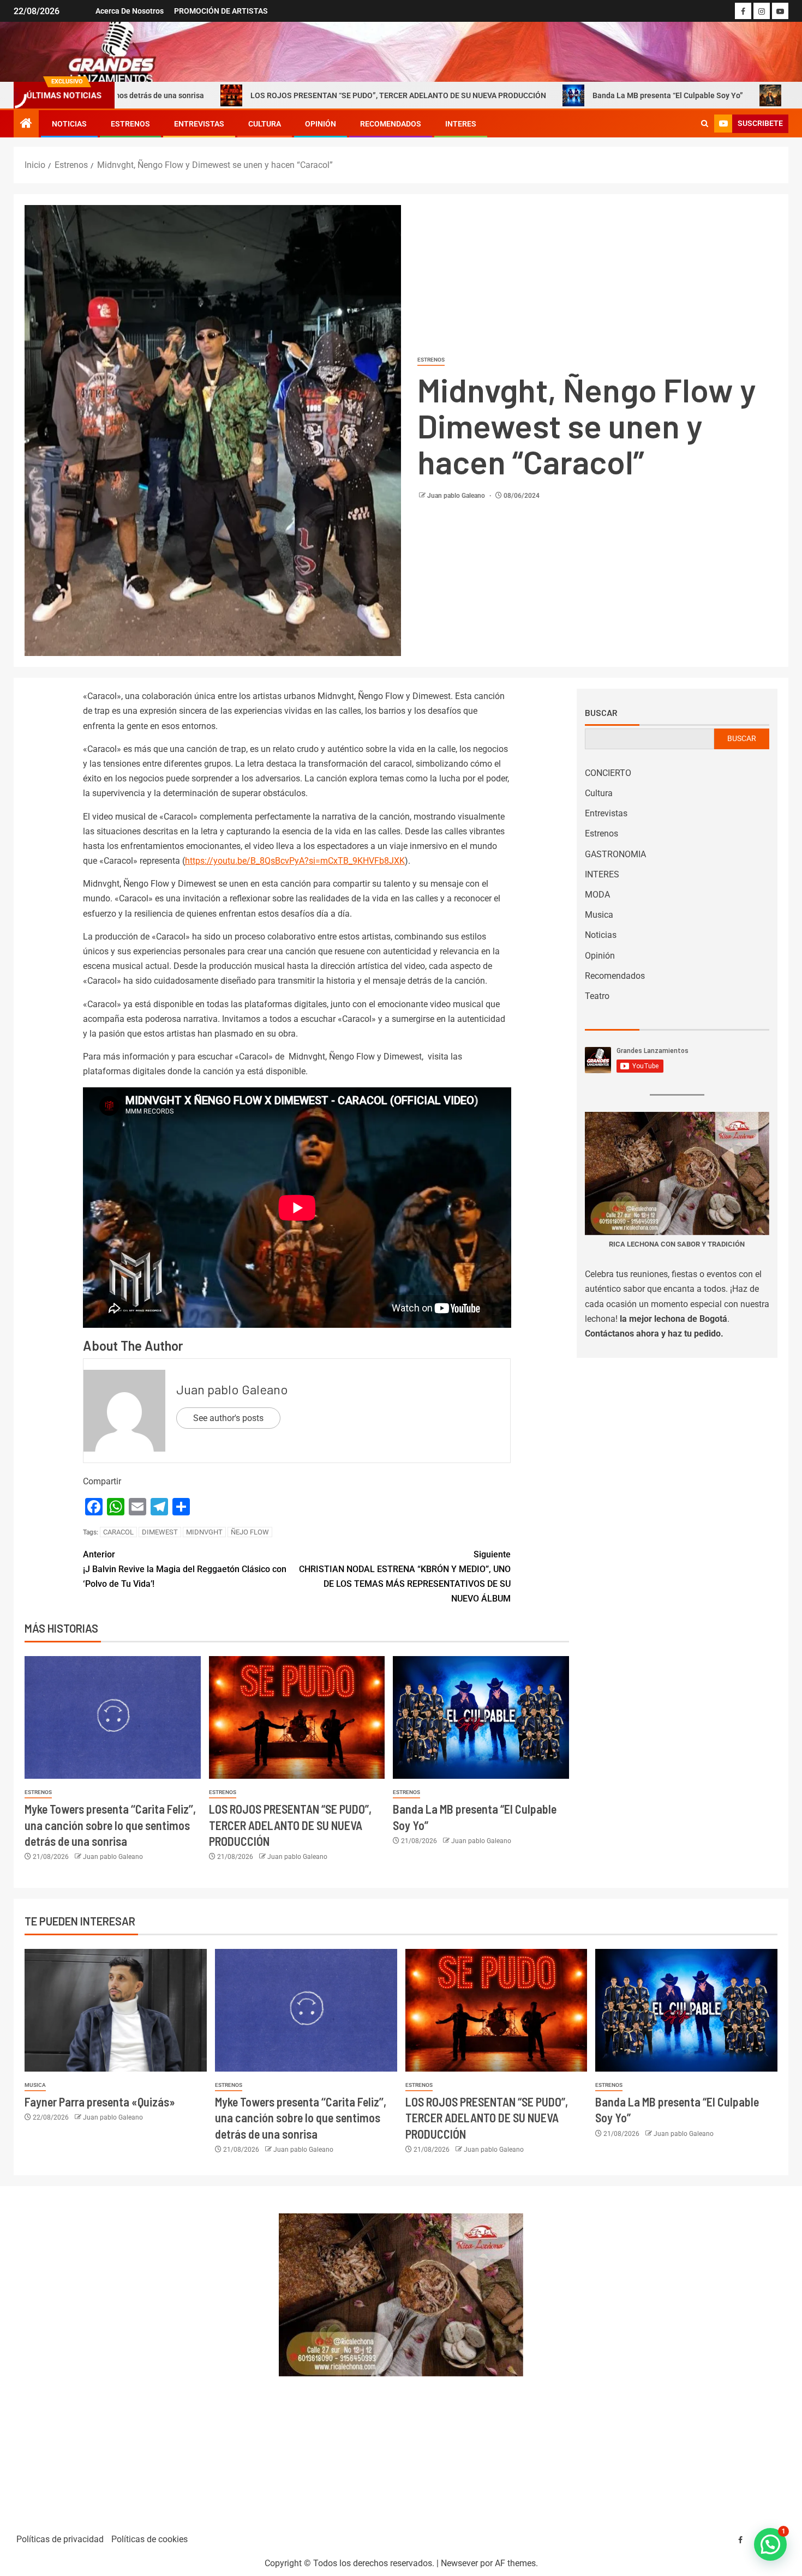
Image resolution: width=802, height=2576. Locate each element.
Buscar (601, 713)
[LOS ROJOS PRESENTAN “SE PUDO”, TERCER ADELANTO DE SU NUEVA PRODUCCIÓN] (297, 1717)
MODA (597, 895)
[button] (770, 2544)
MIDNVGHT (204, 1532)
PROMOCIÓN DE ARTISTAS (221, 11)
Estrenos (130, 124)
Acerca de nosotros (130, 11)
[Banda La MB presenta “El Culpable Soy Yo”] (481, 1717)
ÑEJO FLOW (250, 1532)
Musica (599, 915)
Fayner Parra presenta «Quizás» (100, 2102)
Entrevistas (199, 124)
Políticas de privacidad (60, 2539)
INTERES (461, 124)
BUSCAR (742, 738)
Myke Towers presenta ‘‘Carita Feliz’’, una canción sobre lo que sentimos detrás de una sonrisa (110, 1825)
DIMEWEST (160, 1532)
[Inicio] (26, 124)
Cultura (265, 124)
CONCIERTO (608, 773)
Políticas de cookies (149, 2539)
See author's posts (228, 1418)
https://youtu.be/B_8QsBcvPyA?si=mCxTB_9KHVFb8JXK (295, 861)
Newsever (459, 2563)
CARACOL (118, 1532)
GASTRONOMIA (615, 854)
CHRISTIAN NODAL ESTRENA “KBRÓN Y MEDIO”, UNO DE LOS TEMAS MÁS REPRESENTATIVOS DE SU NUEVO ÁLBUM (405, 1577)
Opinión (321, 124)
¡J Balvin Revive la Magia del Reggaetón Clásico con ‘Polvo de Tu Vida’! (185, 1569)
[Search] (705, 124)
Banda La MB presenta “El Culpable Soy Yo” (547, 95)
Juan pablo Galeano (457, 496)
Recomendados (391, 124)
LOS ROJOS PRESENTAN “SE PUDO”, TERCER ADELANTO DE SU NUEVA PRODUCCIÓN (277, 95)
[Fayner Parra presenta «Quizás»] (116, 2010)
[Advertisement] (140, 2355)
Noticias (69, 124)
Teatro (597, 996)
